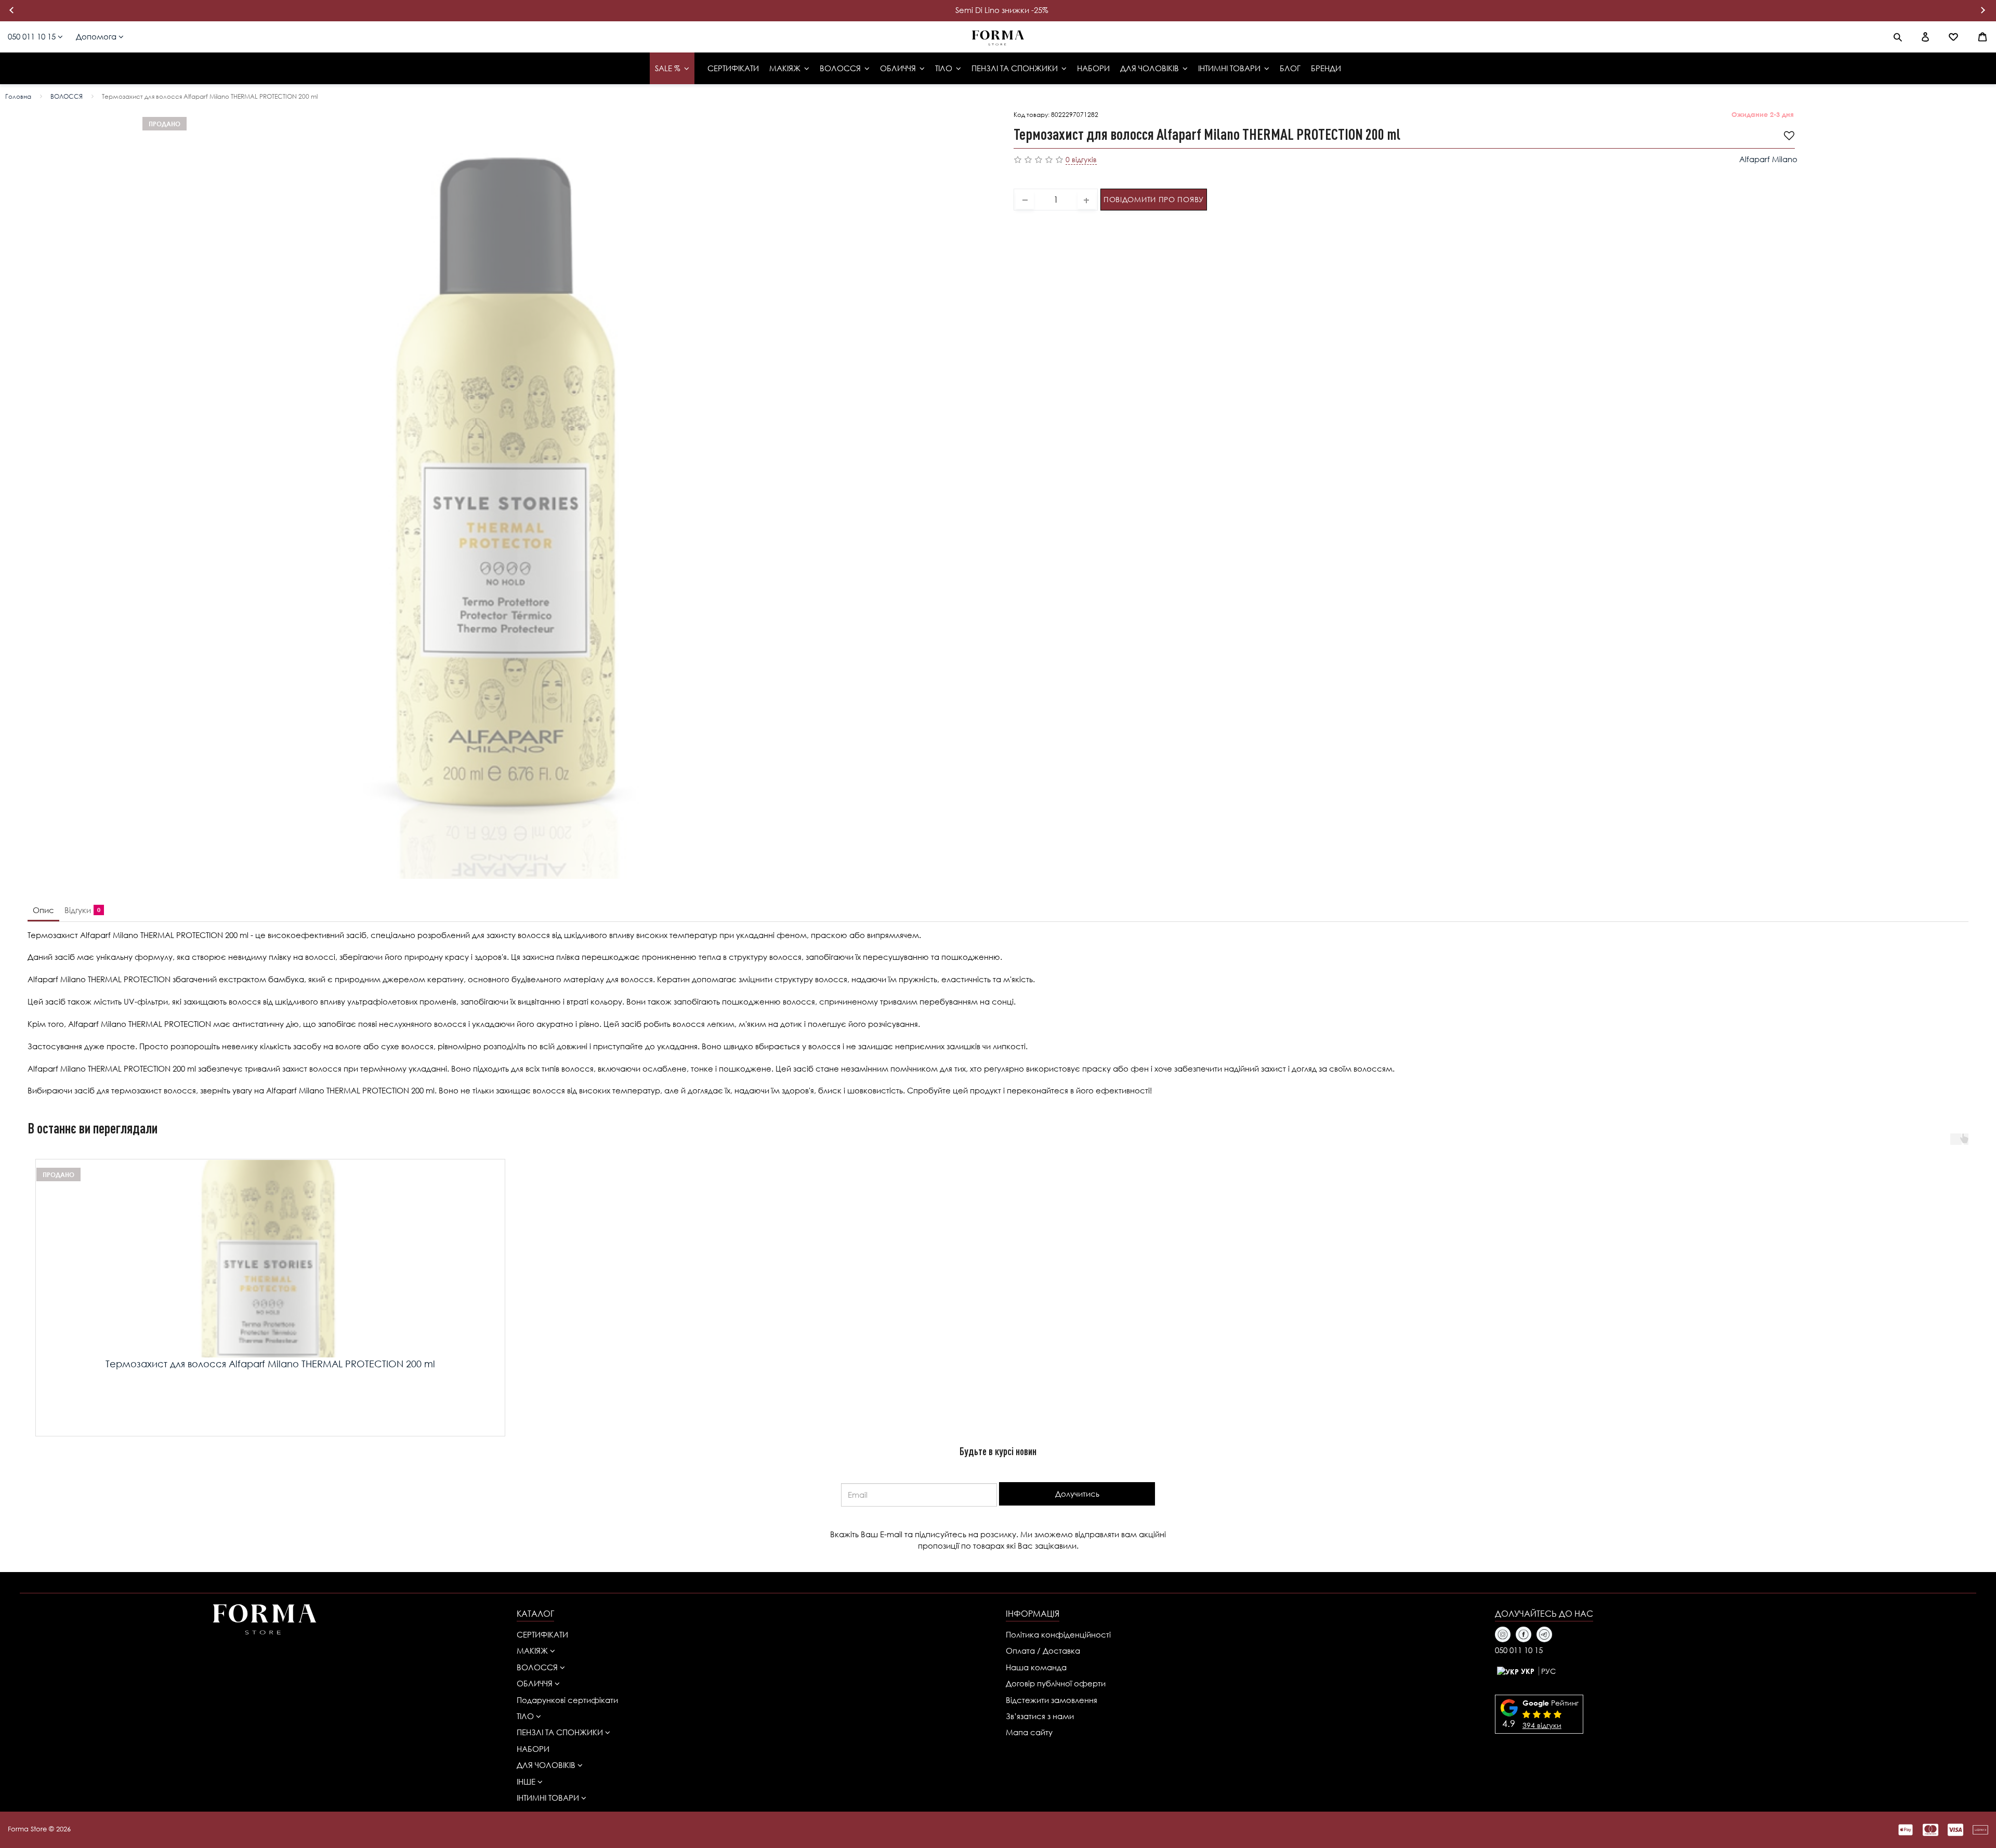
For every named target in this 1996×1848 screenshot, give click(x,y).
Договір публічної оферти (1056, 1683)
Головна (18, 96)
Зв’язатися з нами (1040, 1716)
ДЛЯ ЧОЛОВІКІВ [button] (547, 1765)
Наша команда (1036, 1667)
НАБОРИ (533, 1749)
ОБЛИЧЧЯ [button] (536, 1683)
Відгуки (80, 910)
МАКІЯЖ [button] (533, 1651)
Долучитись (1077, 1494)
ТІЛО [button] (526, 1716)
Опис (43, 910)
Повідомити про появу (1154, 199)
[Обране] (1953, 37)
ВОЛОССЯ (67, 96)
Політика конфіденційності (1058, 1634)
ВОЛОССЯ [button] (538, 1667)
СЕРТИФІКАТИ (542, 1634)
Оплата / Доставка (1043, 1651)
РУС (1548, 1671)
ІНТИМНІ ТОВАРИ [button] (549, 1798)
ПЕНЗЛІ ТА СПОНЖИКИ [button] (561, 1732)
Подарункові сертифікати (567, 1700)
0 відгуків (1081, 159)
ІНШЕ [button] (527, 1781)
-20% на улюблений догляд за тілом (1002, 10)
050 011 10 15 (33, 36)
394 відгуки (1542, 1725)
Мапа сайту (1029, 1732)
